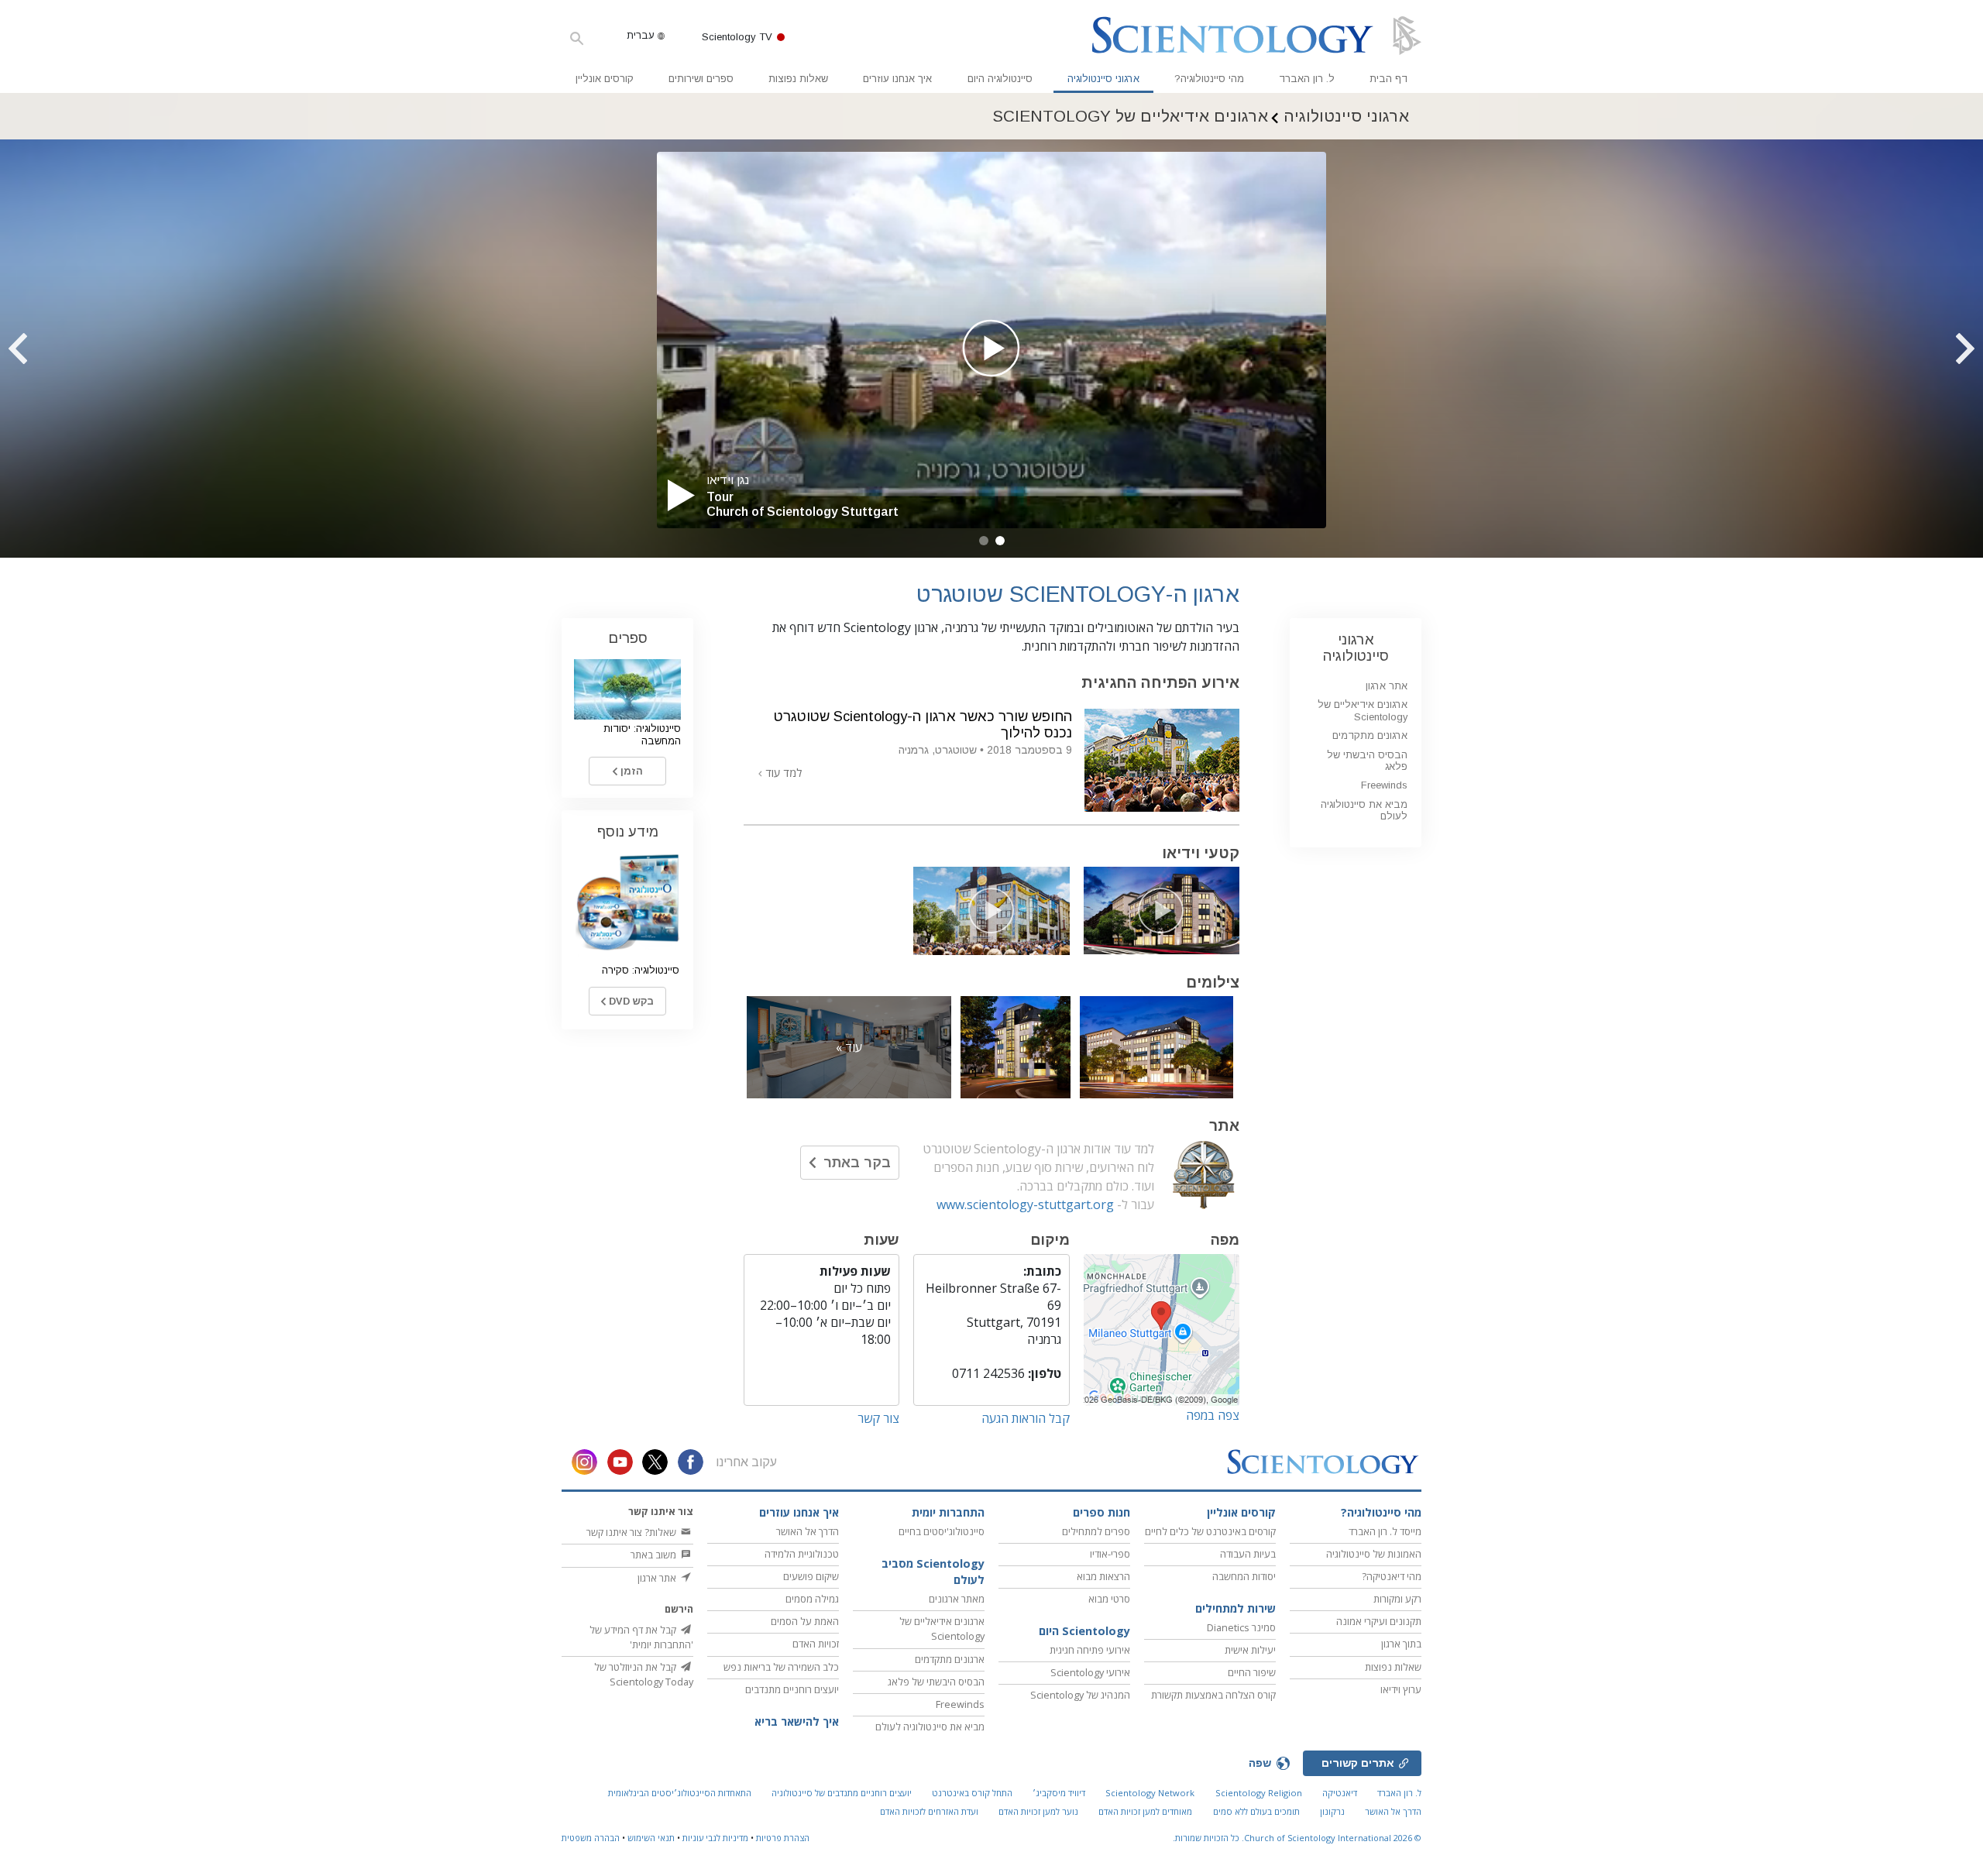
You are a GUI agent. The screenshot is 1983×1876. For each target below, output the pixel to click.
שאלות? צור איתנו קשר (632, 1532)
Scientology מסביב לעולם (933, 1572)
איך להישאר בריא (797, 1721)
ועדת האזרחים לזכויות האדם (929, 1811)
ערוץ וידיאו (1401, 1689)
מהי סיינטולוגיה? (1209, 79)
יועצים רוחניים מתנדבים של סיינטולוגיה (842, 1793)
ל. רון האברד (1307, 79)
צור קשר (878, 1418)
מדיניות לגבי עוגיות (715, 1838)
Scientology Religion (1259, 1793)
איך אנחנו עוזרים (897, 79)
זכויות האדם (816, 1644)
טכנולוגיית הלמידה (802, 1554)
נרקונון (1332, 1811)
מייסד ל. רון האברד (1385, 1531)
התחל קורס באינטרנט (972, 1793)
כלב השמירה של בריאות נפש (781, 1667)
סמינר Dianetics (1241, 1627)
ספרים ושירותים (701, 79)
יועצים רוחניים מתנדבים (792, 1689)
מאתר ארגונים (957, 1599)
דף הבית (1388, 79)
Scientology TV (737, 37)
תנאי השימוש (651, 1838)
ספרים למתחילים (1096, 1531)
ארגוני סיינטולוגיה (1103, 79)
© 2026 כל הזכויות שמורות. (1297, 1838)
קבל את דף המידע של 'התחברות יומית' (641, 1637)
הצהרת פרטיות (783, 1838)
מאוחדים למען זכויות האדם (1145, 1811)
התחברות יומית (948, 1512)
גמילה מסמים (812, 1599)
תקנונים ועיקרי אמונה (1379, 1621)
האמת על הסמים (805, 1621)
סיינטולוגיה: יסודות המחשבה (642, 734)
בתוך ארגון (1401, 1644)
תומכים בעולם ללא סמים (1256, 1811)
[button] (1000, 541)
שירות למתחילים (1236, 1608)
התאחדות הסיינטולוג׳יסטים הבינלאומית (680, 1793)
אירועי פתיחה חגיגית (1090, 1650)
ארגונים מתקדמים (1370, 735)
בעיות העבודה (1248, 1554)
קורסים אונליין (605, 79)
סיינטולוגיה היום (1000, 79)
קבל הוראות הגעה (1026, 1418)
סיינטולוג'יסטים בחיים (942, 1531)
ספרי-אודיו (1110, 1554)
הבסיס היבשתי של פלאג (1367, 761)
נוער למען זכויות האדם (1038, 1811)
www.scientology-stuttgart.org (1025, 1204)
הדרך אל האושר (808, 1531)
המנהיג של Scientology (1080, 1695)
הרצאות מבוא (1103, 1576)
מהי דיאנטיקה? (1392, 1576)
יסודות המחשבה (1244, 1576)
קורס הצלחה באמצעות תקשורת (1213, 1695)
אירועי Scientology (1090, 1672)
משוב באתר (655, 1555)
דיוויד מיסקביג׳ (1059, 1793)
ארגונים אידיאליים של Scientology (1363, 710)
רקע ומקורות (1397, 1599)
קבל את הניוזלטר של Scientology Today (644, 1674)
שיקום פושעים (811, 1576)
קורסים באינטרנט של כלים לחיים (1210, 1531)
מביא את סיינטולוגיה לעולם (1364, 810)
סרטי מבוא (1109, 1599)
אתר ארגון (1387, 686)
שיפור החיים (1252, 1672)
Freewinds (1384, 785)
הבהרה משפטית (591, 1838)
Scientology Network (1150, 1793)
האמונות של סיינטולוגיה (1374, 1554)
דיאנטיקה (1340, 1793)
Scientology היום (1084, 1631)
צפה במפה (1213, 1415)
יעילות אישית (1250, 1650)
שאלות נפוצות (798, 79)
